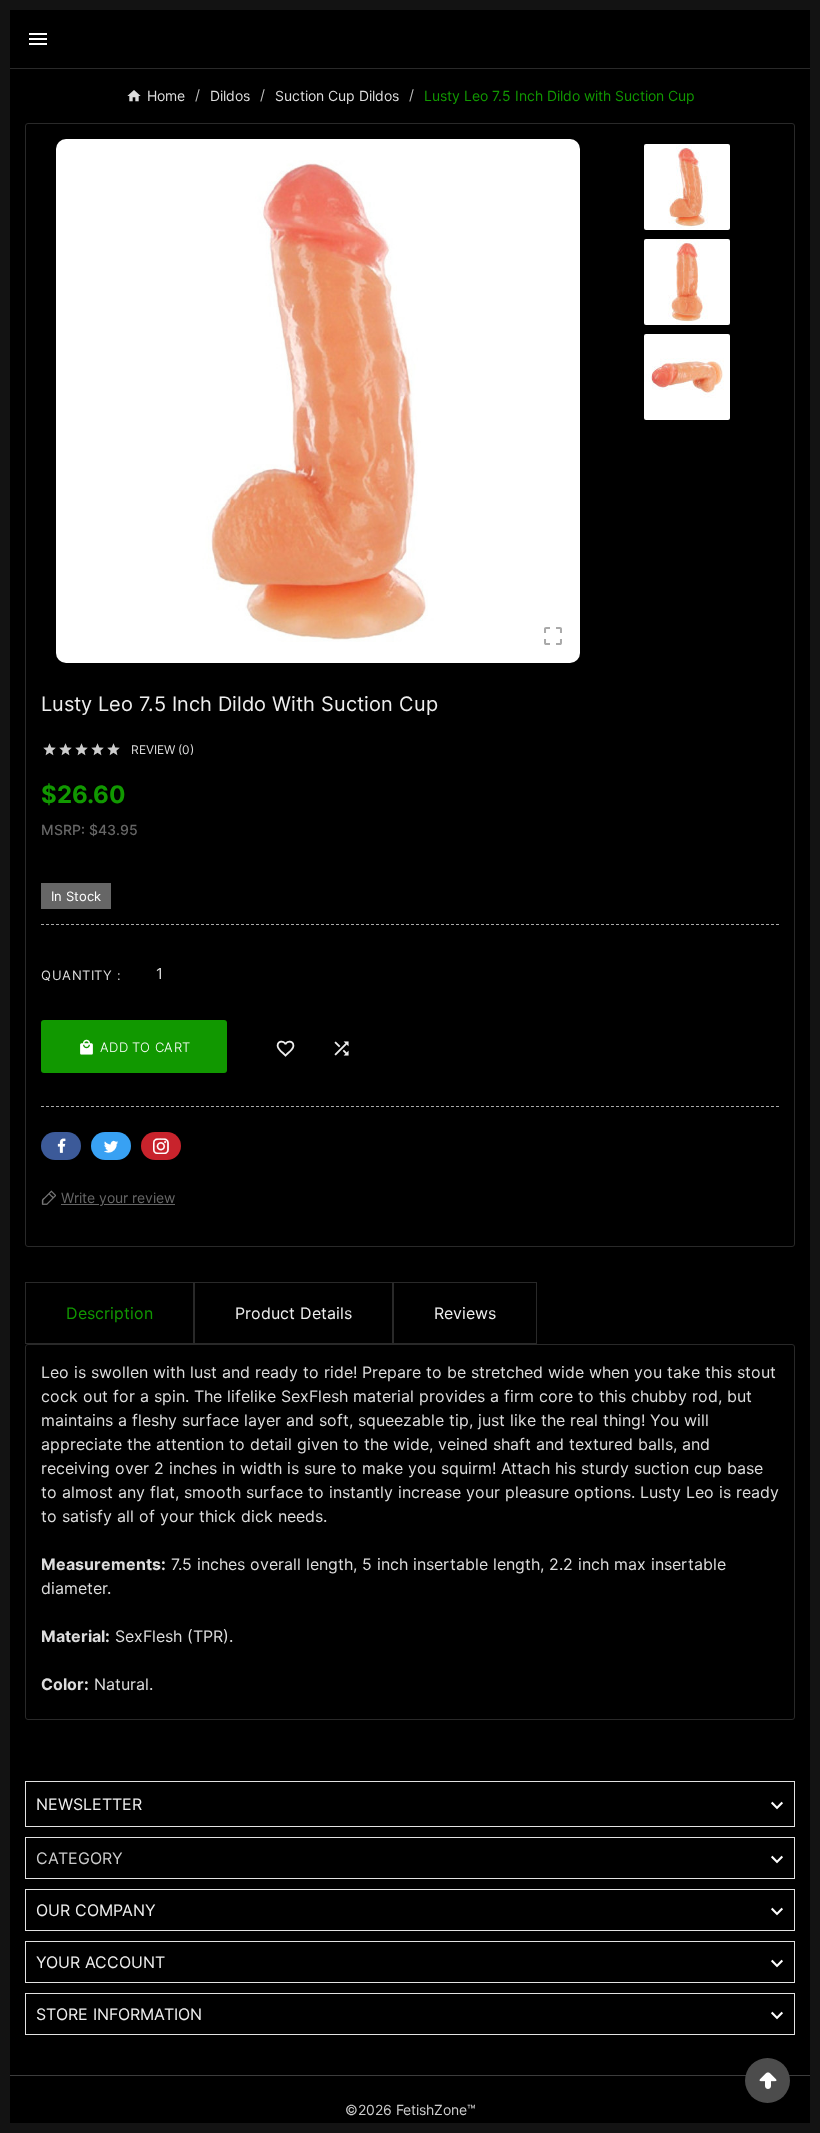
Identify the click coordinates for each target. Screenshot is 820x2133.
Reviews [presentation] (465, 1313)
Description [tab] (109, 1313)
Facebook (61, 1146)
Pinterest (161, 1146)
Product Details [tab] (293, 1313)
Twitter (111, 1146)
